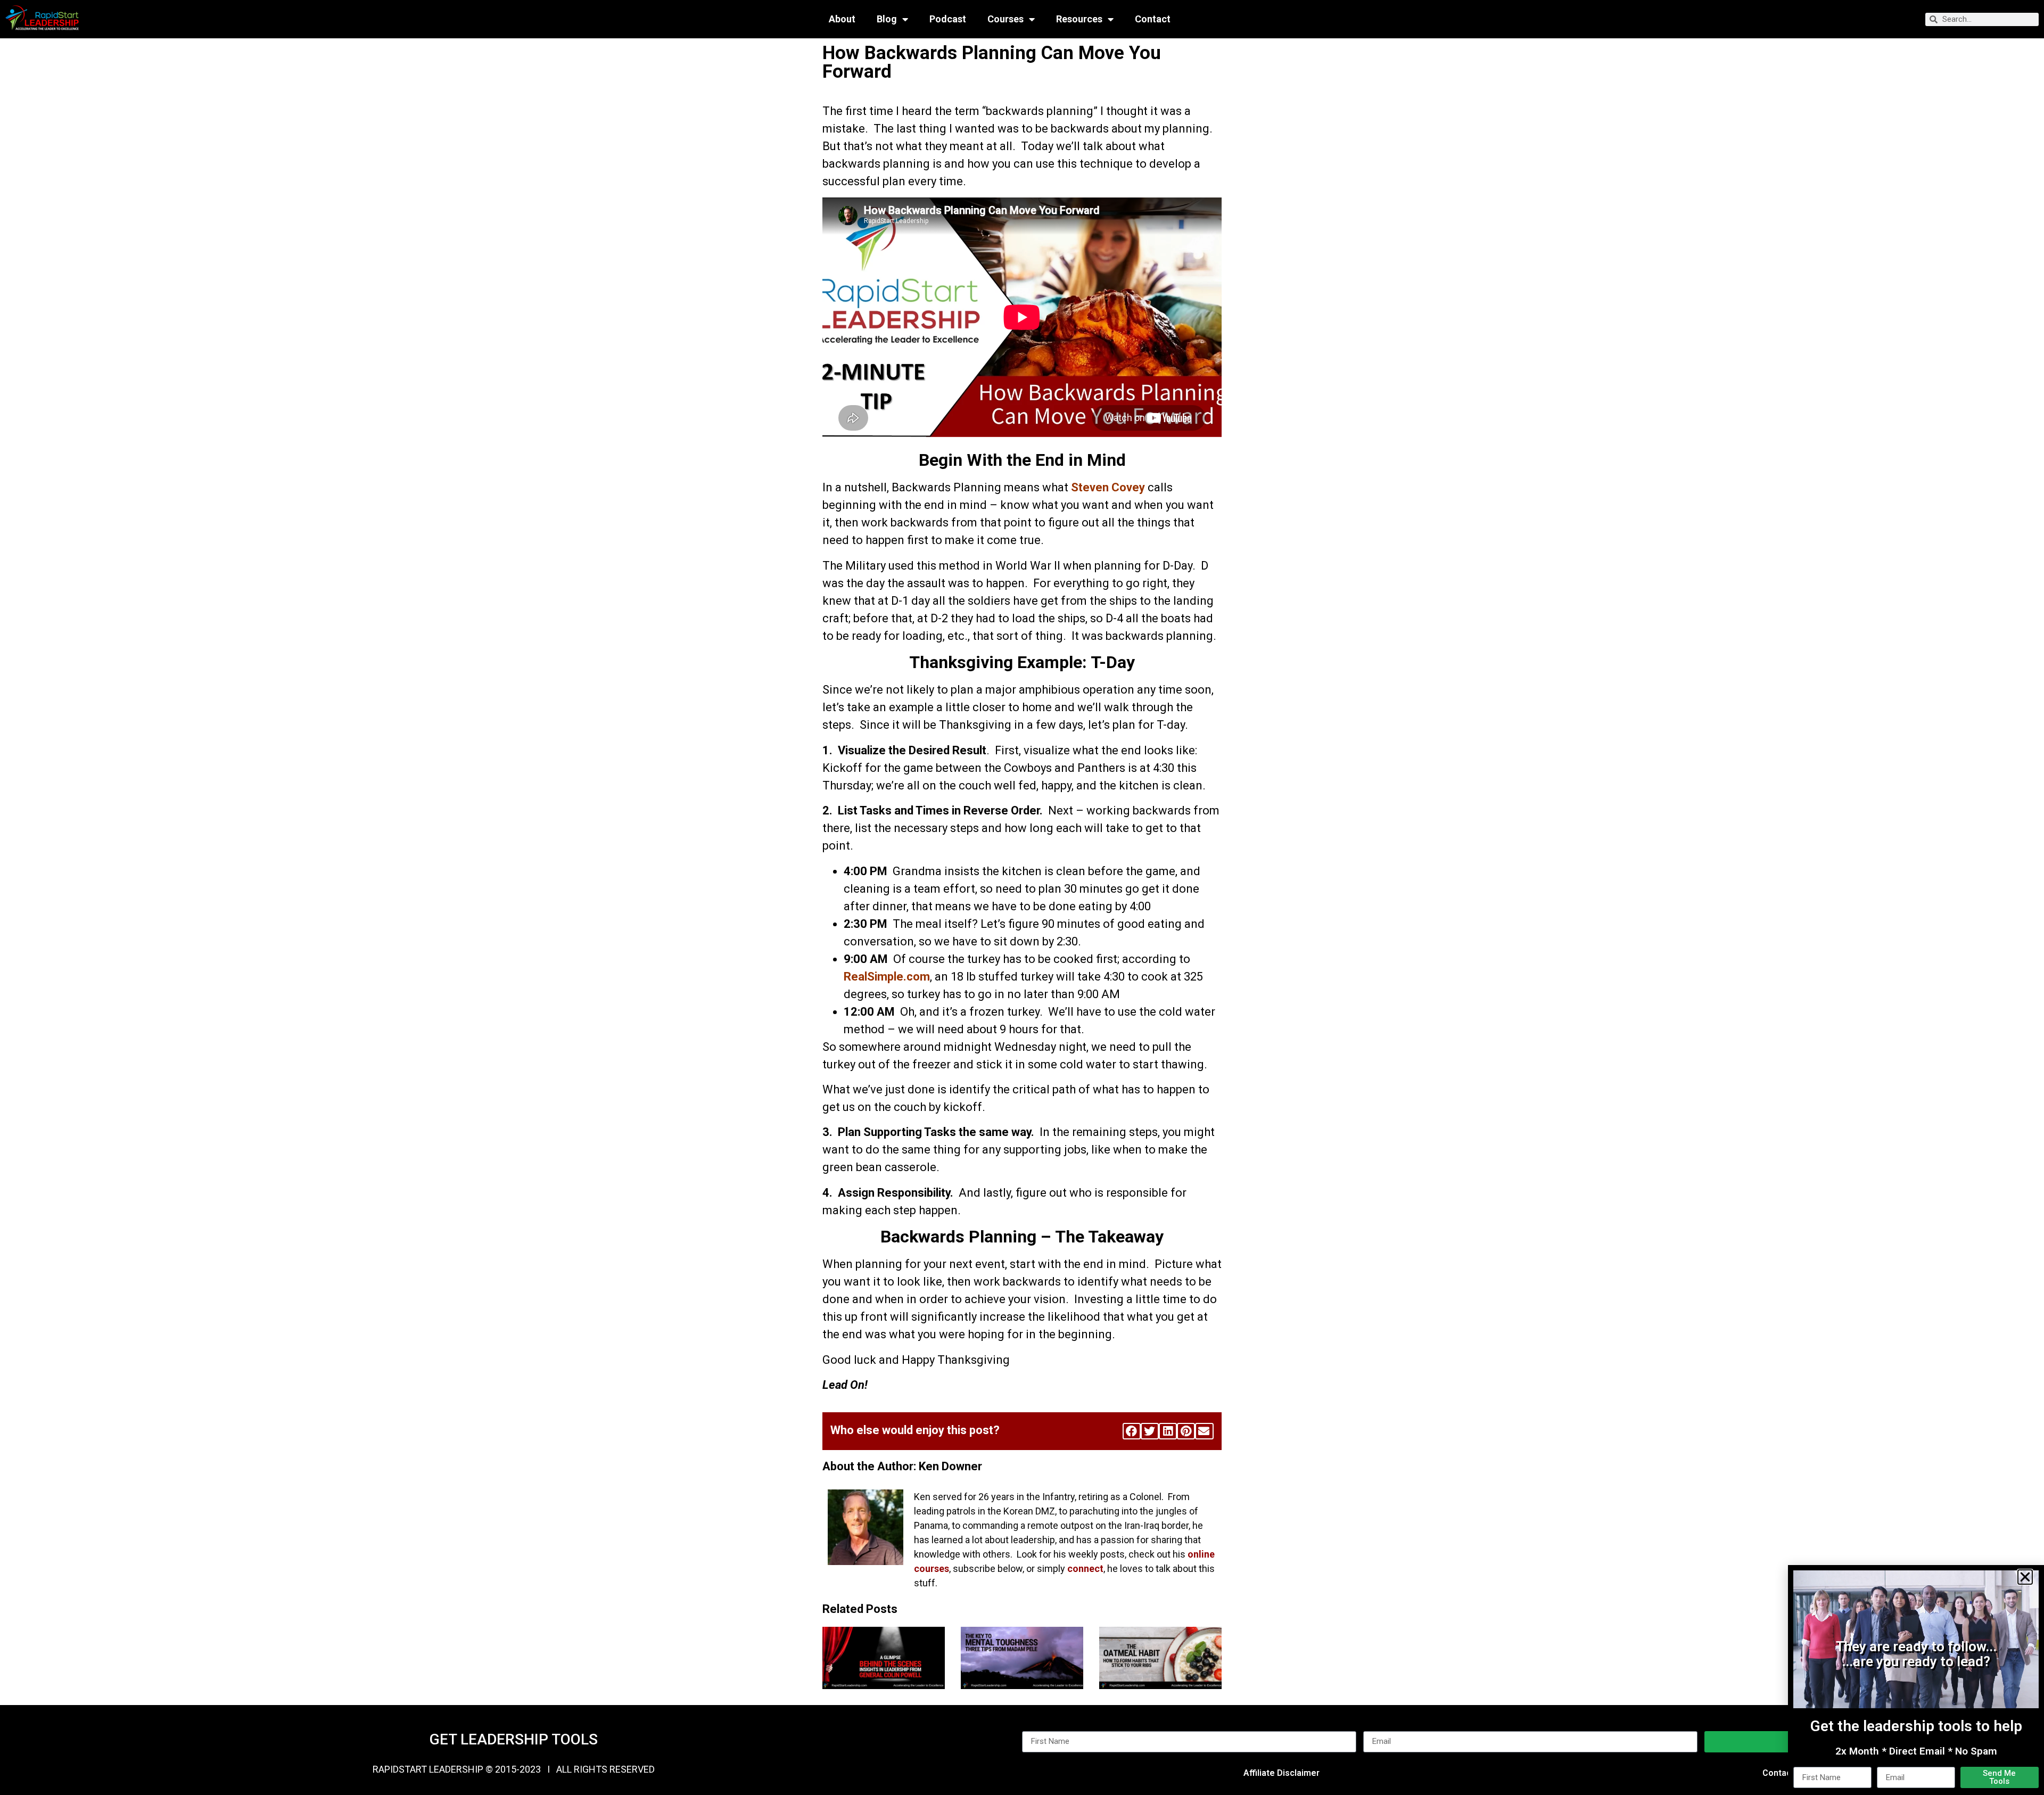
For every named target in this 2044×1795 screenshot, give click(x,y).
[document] (1022, 897)
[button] (2025, 1577)
